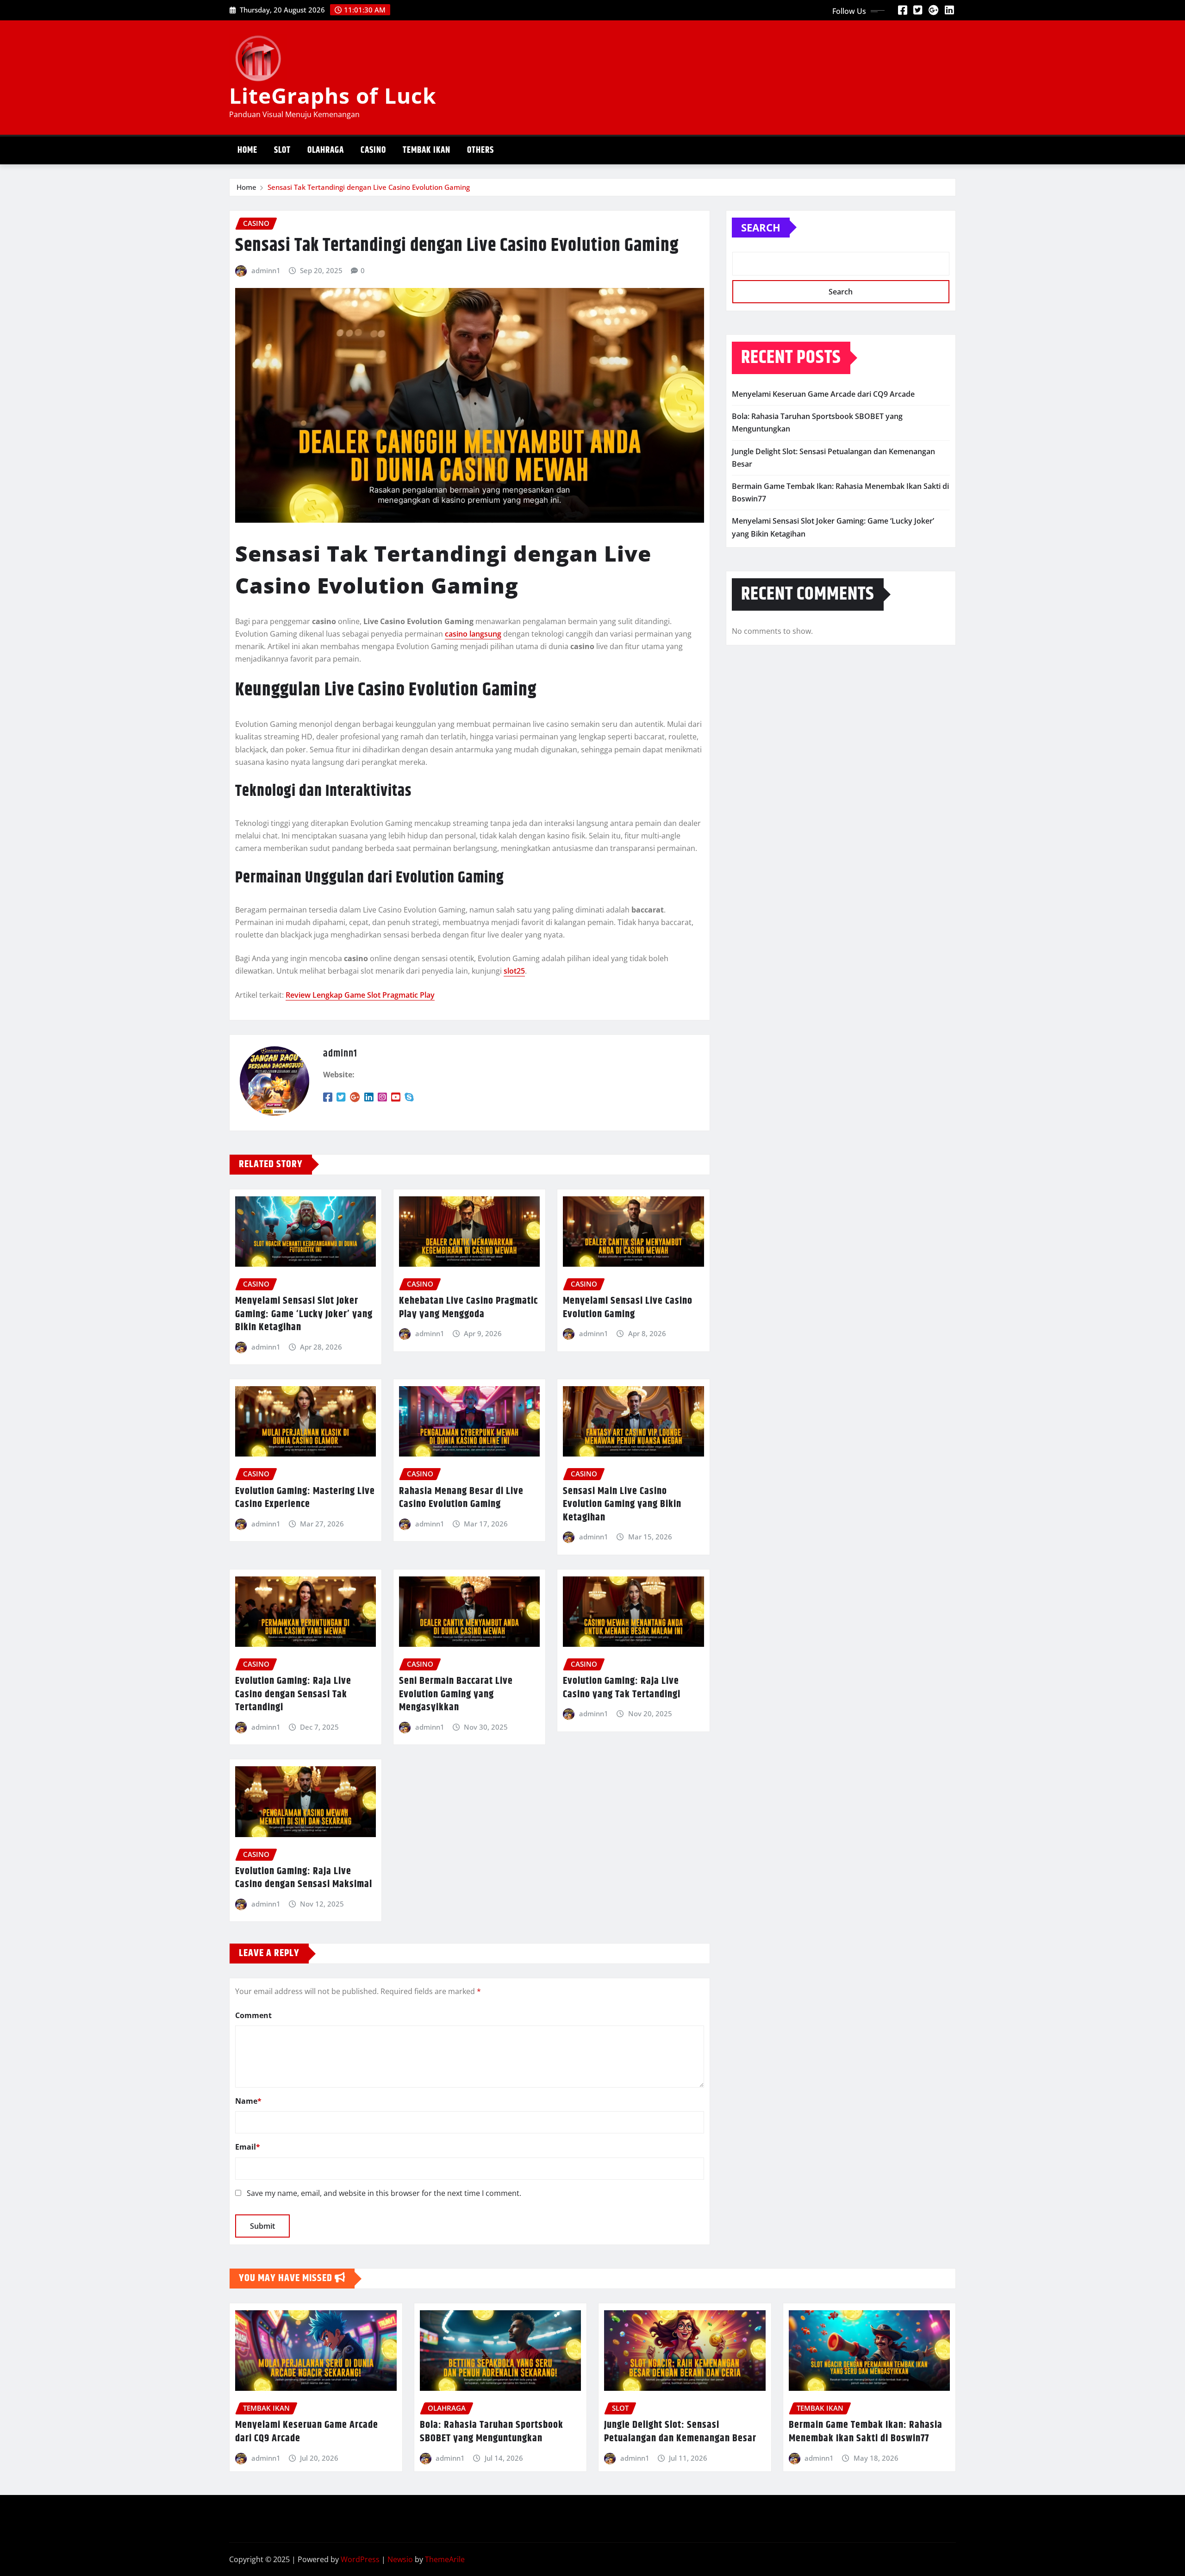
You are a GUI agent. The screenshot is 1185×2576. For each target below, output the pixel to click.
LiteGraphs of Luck (333, 95)
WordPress (360, 2559)
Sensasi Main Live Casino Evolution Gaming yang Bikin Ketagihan (622, 1504)
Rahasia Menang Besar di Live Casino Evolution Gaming (461, 1498)
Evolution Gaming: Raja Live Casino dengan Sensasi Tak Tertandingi (293, 1694)
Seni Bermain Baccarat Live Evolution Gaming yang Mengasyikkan (456, 1694)
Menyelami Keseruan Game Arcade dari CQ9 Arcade (823, 394)
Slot (282, 150)
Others (480, 150)
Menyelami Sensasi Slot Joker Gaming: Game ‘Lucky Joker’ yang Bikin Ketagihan (304, 1314)
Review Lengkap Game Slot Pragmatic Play (360, 995)
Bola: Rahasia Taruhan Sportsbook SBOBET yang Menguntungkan (492, 2432)
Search (761, 227)
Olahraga (326, 150)
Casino (373, 150)
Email (248, 2147)
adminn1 (266, 270)
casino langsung (473, 634)
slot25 (514, 971)
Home (247, 150)
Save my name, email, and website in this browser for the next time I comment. (384, 2193)
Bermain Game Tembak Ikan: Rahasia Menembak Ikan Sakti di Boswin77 (866, 2432)
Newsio (400, 2559)
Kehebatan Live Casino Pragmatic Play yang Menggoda (468, 1308)
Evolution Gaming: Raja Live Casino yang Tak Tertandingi (622, 1688)
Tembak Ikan (427, 150)
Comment (253, 2015)
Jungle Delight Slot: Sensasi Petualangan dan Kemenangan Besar (680, 2432)
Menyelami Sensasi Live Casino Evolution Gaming (628, 1308)
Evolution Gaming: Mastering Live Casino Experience (305, 1498)
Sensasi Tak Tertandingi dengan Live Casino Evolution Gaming (369, 187)
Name (248, 2101)
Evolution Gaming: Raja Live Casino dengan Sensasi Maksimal (304, 1878)
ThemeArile (445, 2559)
